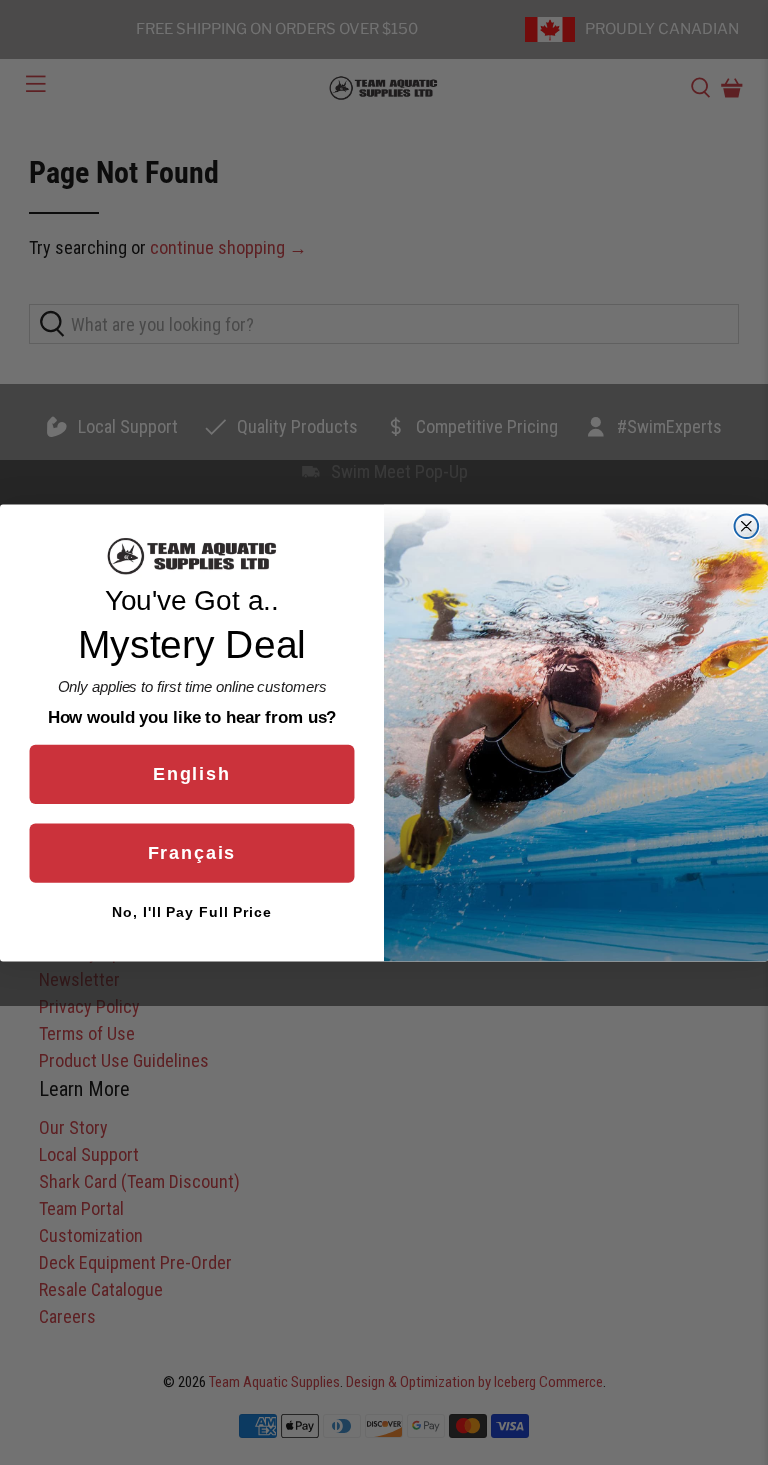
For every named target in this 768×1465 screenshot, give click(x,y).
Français (192, 853)
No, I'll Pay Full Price (192, 912)
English (192, 774)
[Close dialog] (747, 526)
